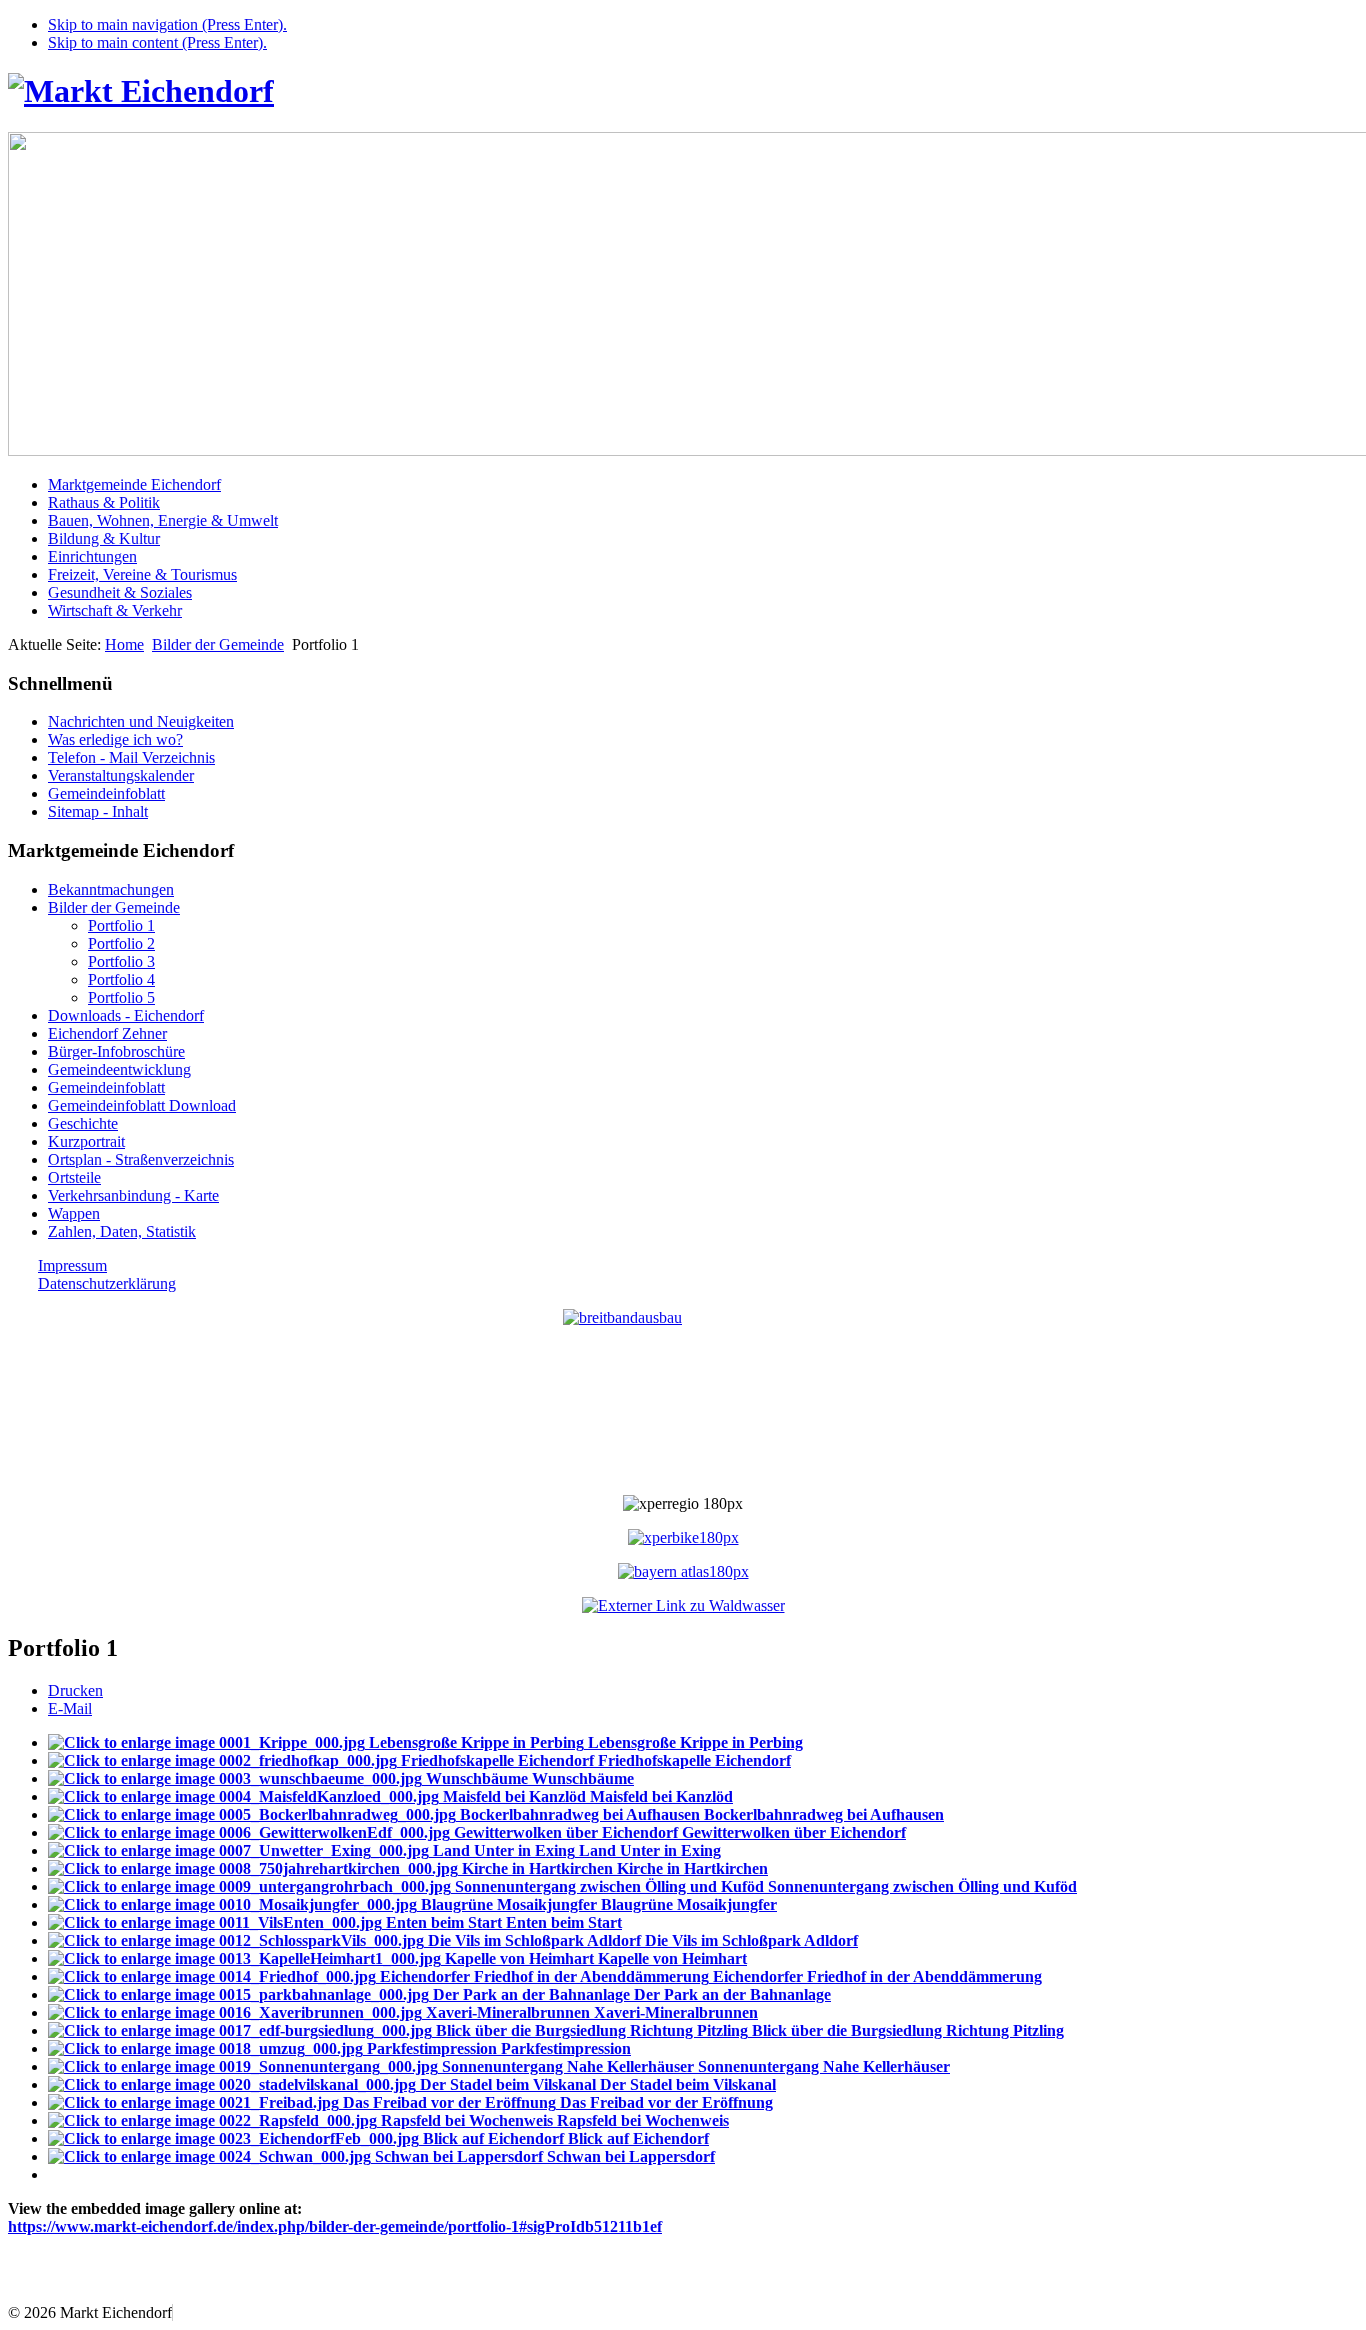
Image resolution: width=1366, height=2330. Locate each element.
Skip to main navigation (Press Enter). (167, 24)
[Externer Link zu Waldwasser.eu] (683, 1605)
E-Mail (70, 1708)
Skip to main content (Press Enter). (157, 42)
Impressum (72, 1265)
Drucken (75, 1690)
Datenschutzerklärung (107, 1283)
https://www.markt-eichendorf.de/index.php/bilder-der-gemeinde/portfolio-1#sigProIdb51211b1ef (335, 2226)
